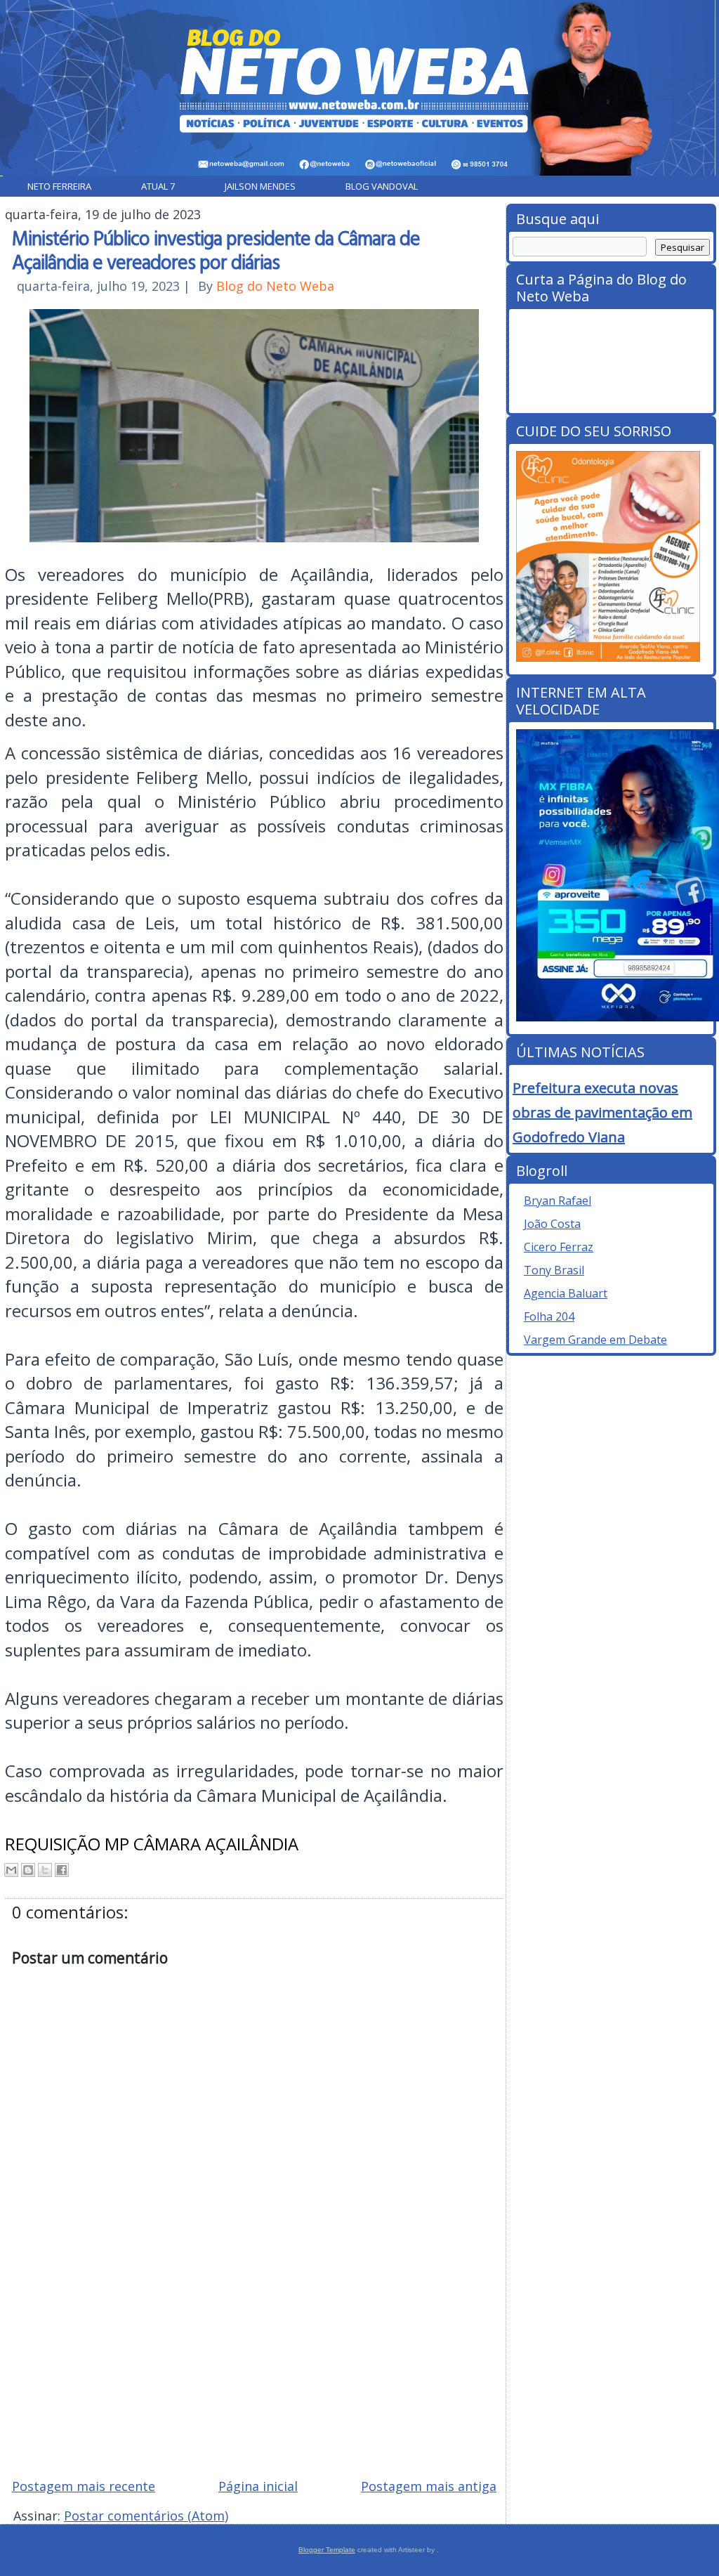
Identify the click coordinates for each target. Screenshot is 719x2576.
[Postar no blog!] (28, 1870)
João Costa (552, 1224)
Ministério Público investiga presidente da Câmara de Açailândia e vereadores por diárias (216, 249)
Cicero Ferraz (559, 1247)
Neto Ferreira (59, 186)
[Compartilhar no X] (45, 1870)
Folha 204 (549, 1316)
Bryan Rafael (558, 1201)
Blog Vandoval (382, 186)
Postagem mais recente (84, 2486)
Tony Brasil (554, 1270)
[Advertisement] (254, 2367)
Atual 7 (158, 186)
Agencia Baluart (566, 1293)
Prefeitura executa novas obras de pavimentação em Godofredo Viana (602, 1112)
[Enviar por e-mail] (11, 1870)
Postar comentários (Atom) (146, 2516)
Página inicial (258, 2486)
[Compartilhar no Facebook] (62, 1870)
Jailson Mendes (260, 186)
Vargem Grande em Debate (595, 1340)
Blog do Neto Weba (275, 286)
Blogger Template (327, 2550)
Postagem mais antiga (429, 2486)
